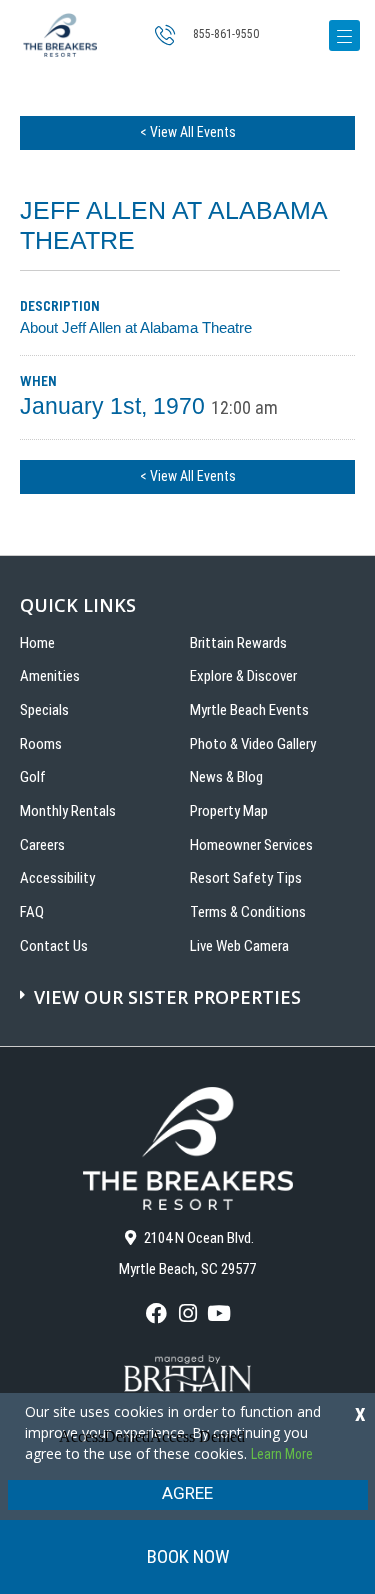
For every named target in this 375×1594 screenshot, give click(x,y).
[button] (190, 987)
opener (344, 35)
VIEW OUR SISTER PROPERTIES (167, 997)
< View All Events (188, 132)
